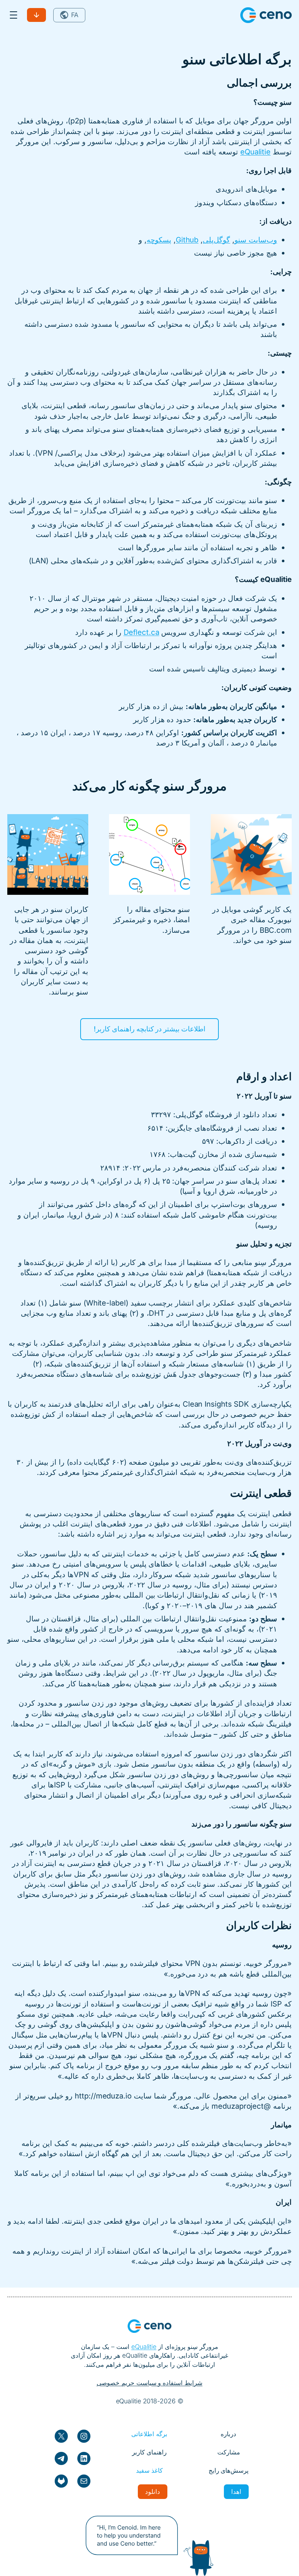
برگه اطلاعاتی (149, 2434)
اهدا (236, 2491)
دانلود (36, 15)
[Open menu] (13, 15)
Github (187, 240)
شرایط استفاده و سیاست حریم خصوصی (150, 2383)
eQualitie (255, 152)
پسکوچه (159, 240)
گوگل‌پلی (216, 240)
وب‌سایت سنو (256, 240)
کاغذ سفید (149, 2470)
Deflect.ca (141, 632)
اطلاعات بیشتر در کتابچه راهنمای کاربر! (150, 1029)
